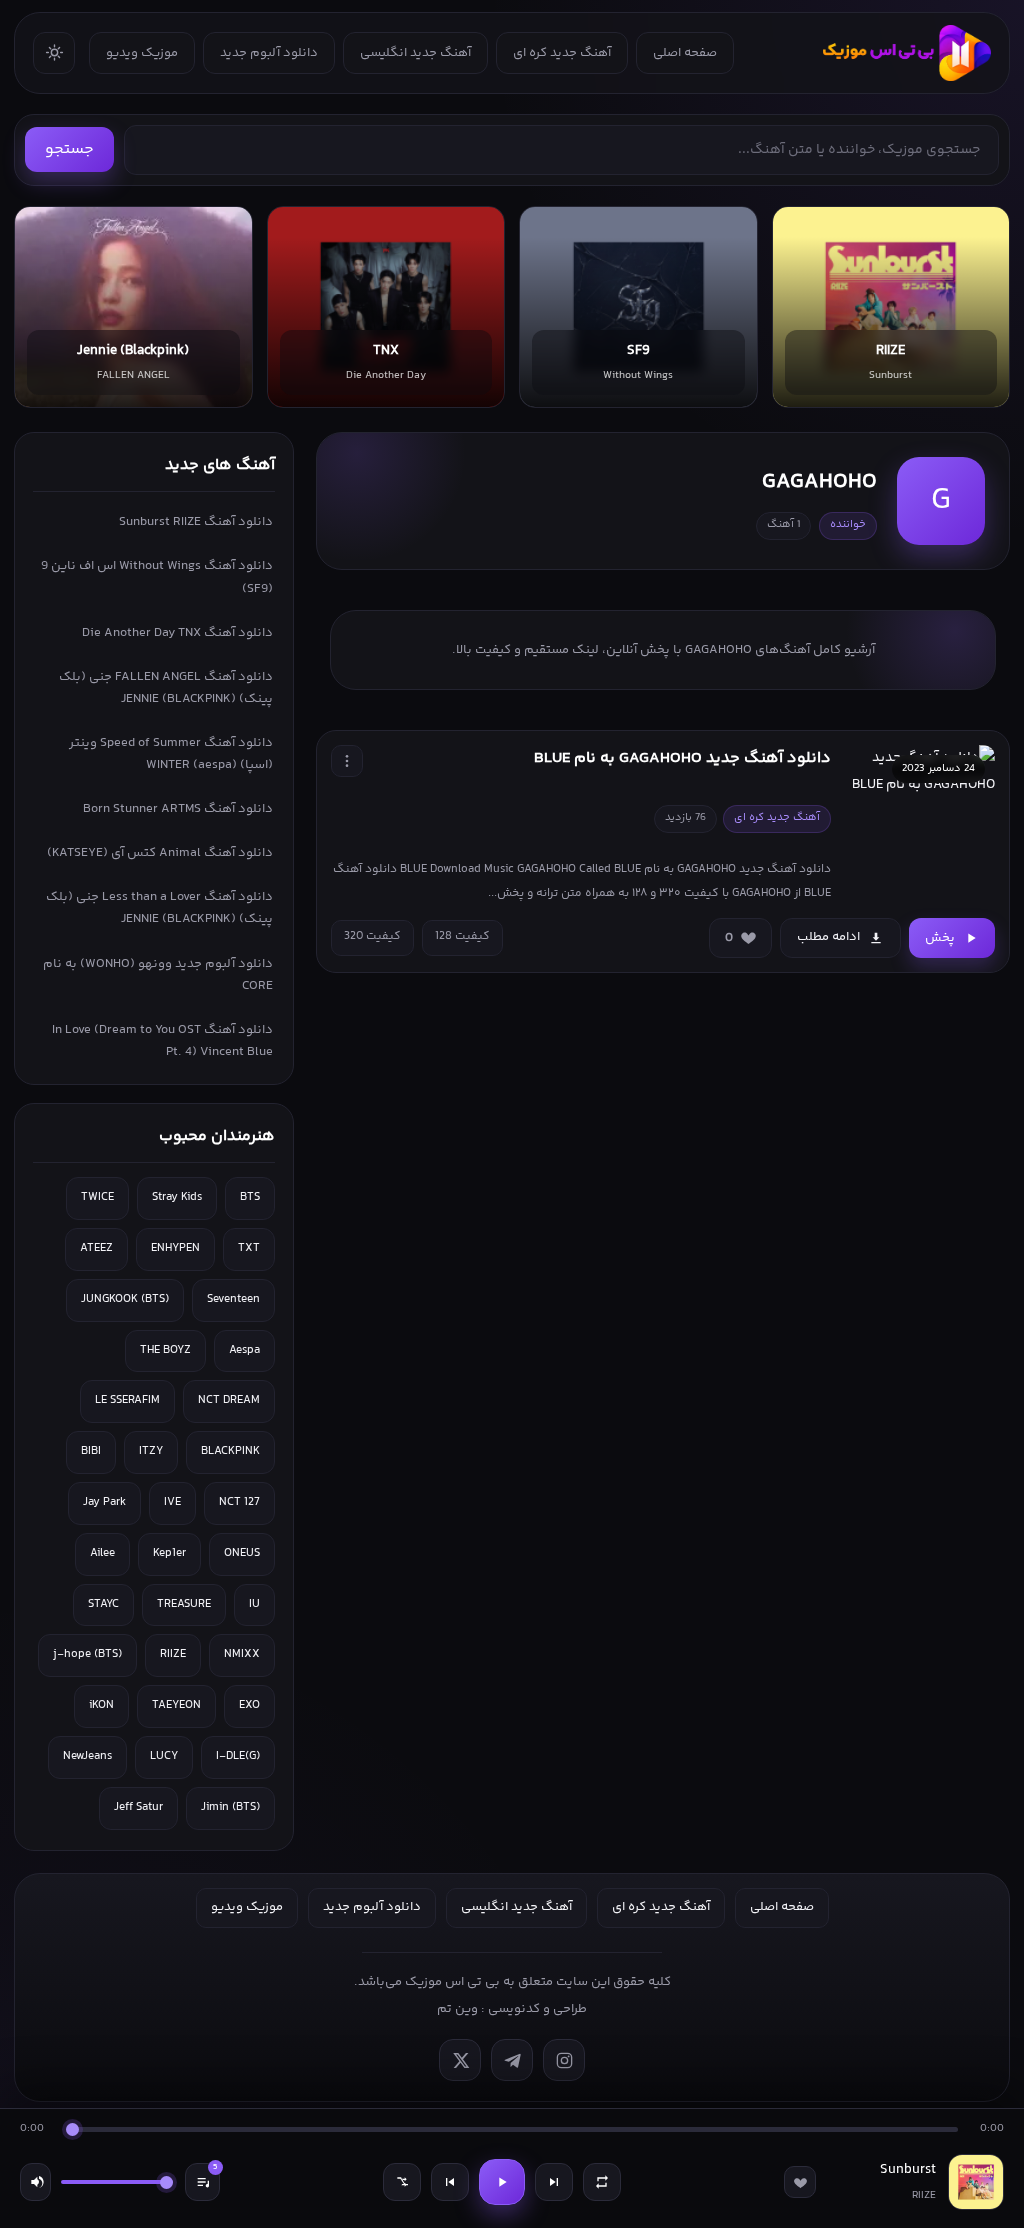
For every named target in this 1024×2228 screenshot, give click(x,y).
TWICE (97, 1197)
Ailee (102, 1553)
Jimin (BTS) (230, 1807)
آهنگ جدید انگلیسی (415, 53)
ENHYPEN (175, 1248)
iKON (101, 1705)
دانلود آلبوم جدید (269, 53)
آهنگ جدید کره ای (562, 53)
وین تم (457, 2009)
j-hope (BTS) (87, 1654)
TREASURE (184, 1604)
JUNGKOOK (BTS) (125, 1299)
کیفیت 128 (462, 936)
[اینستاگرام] (564, 2060)
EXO (249, 1705)
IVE (172, 1502)
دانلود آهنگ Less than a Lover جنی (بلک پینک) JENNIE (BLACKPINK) (159, 908)
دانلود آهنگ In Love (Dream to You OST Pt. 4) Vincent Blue (162, 1041)
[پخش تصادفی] (402, 2182)
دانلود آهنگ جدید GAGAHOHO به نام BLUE (682, 758)
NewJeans (87, 1756)
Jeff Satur (138, 1807)
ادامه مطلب (828, 937)
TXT (249, 1248)
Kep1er (169, 1553)
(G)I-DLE (238, 1756)
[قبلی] (450, 2182)
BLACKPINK (230, 1451)
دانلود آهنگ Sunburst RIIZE (196, 522)
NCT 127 (239, 1502)
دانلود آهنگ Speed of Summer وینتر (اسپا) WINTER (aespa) (171, 754)
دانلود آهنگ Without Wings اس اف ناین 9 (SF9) (157, 577)
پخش (940, 938)
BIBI (91, 1451)
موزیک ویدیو (142, 53)
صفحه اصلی (685, 53)
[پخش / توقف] (502, 2182)
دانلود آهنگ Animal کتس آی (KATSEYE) (160, 853)
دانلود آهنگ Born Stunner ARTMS (178, 809)
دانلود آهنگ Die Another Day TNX (177, 633)
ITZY (151, 1451)
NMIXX (242, 1654)
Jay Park (104, 1502)
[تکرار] (602, 2182)
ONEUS (242, 1553)
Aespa (244, 1350)
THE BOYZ (165, 1350)
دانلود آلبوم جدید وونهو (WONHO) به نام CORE (158, 975)
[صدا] (35, 2182)
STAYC (103, 1604)
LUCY (164, 1756)
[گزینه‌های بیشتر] (347, 761)
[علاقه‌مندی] (800, 2182)
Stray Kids (177, 1197)
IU (254, 1604)
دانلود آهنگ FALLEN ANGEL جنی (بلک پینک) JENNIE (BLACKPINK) (166, 688)
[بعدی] (554, 2182)
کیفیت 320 (372, 936)
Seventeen (233, 1299)
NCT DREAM (229, 1400)
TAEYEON (176, 1705)
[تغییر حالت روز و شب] (54, 53)
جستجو (69, 149)
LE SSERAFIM (127, 1400)
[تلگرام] (512, 2060)
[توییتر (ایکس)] (460, 2060)
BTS (250, 1197)
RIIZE (173, 1654)
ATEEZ (96, 1248)
